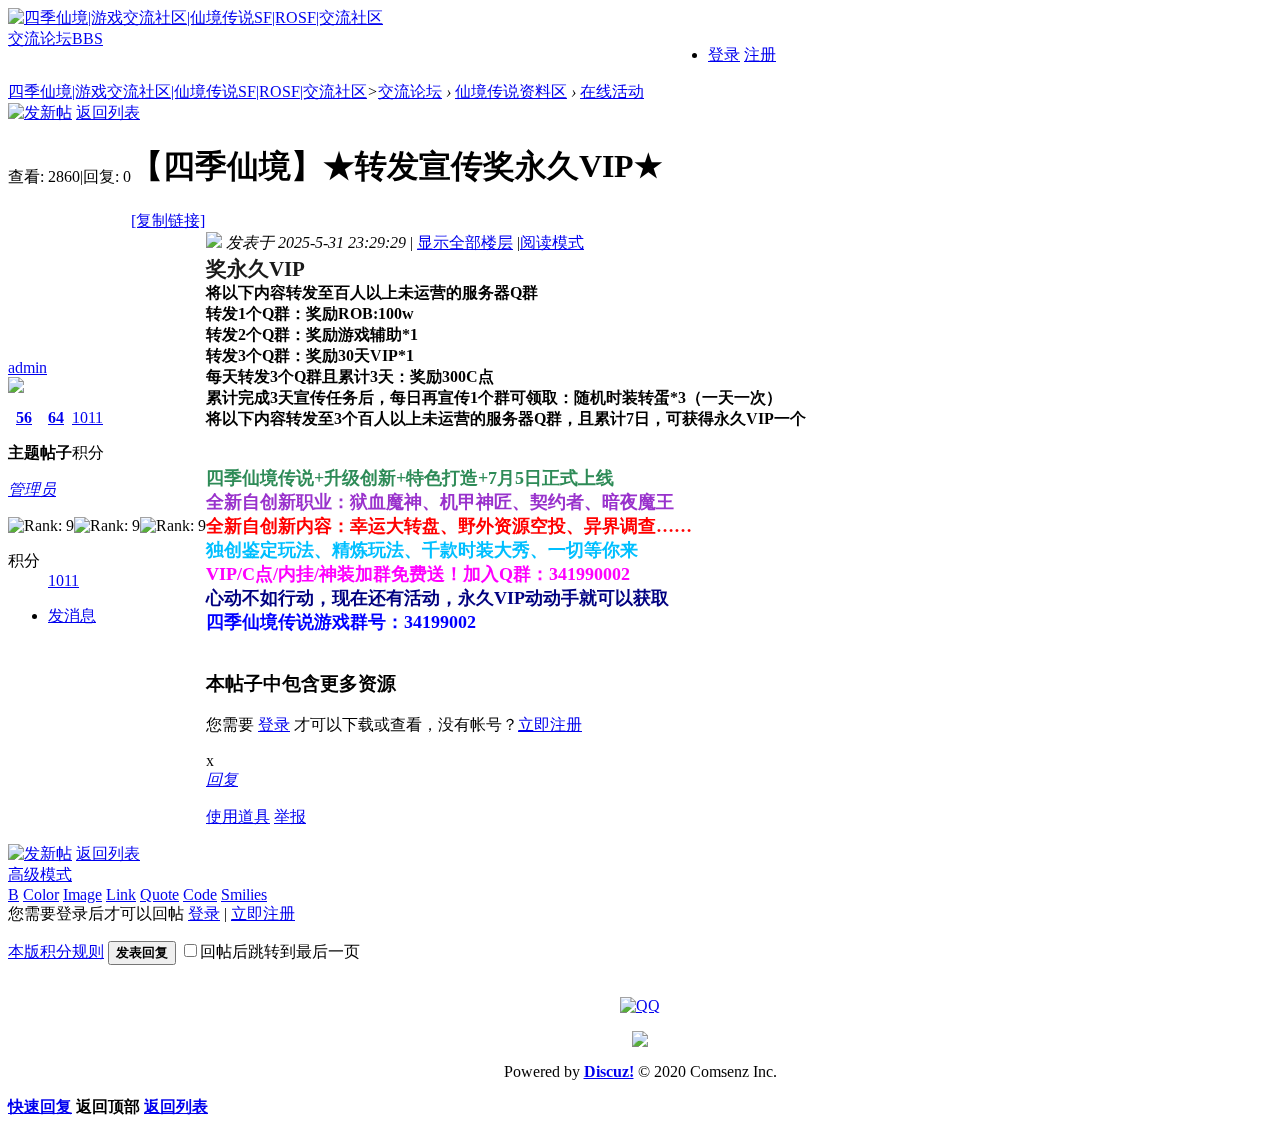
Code (200, 894)
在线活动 (612, 91)
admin (27, 367)
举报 (290, 816)
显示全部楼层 (465, 242)
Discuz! (609, 1071)
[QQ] (640, 1004)
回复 (222, 779)
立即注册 (550, 724)
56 (24, 417)
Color (41, 894)
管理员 (32, 489)
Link (121, 894)
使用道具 (238, 816)
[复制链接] (168, 220)
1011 (87, 417)
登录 (724, 54)
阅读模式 (552, 242)
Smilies (244, 894)
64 (56, 417)
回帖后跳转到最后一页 (280, 951)
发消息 (72, 615)
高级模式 (40, 874)
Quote (159, 894)
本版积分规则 (56, 951)
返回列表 (108, 112)
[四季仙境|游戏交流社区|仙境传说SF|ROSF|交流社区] (195, 17)
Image (82, 894)
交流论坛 (55, 38)
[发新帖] (40, 112)
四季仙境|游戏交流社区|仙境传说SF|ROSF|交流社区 (187, 91)
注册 (760, 54)
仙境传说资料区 (511, 91)
